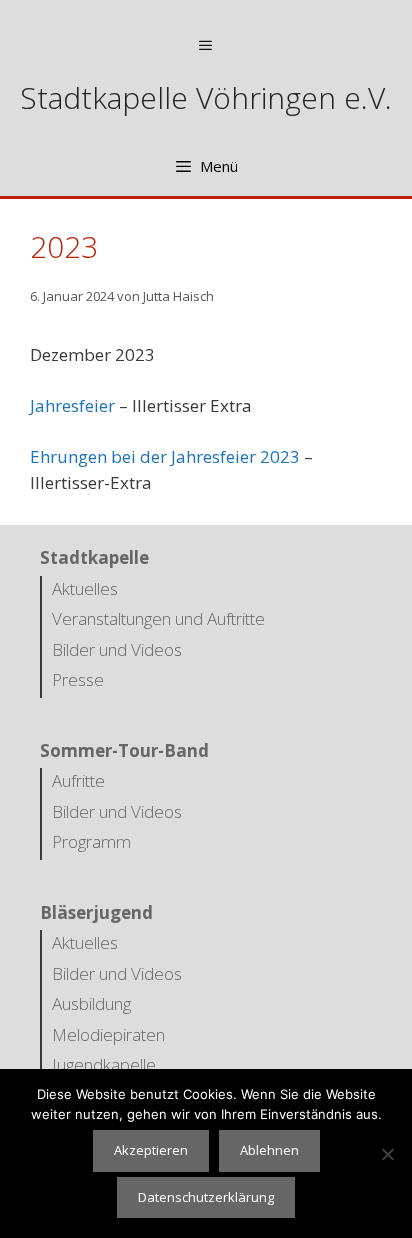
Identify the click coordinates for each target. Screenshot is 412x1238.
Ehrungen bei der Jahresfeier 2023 (165, 456)
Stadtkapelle (94, 557)
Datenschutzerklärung (206, 1197)
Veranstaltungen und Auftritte (158, 618)
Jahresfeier (72, 405)
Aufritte (78, 780)
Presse (78, 679)
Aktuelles (85, 588)
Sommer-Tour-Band (124, 750)
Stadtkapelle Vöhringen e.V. (206, 97)
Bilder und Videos (117, 649)
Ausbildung (91, 1003)
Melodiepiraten (108, 1034)
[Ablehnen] (387, 1154)
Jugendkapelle (104, 1064)
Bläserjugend (96, 912)
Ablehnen (269, 1150)
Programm (91, 841)
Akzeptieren (151, 1150)
